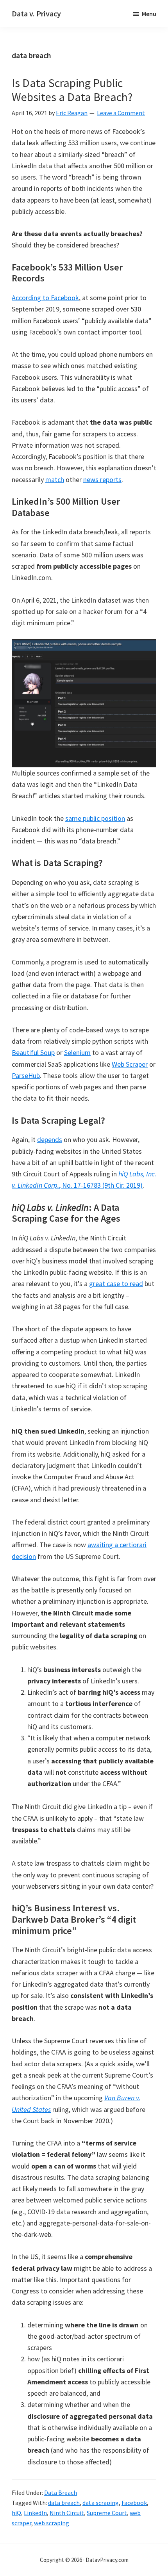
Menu (149, 14)
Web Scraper (130, 1064)
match (55, 479)
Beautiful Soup (33, 1052)
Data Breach (61, 2492)
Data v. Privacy (36, 13)
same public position (95, 818)
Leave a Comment (121, 113)
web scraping (52, 2523)
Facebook (134, 2503)
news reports (102, 479)
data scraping (101, 2503)
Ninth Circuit (67, 2513)
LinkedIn (35, 2513)
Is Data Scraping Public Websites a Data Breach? (72, 90)
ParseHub (26, 1075)
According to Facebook (45, 298)
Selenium (77, 1052)
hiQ (16, 2513)
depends (50, 1139)
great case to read (116, 1284)
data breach (64, 2503)
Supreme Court (107, 2513)
